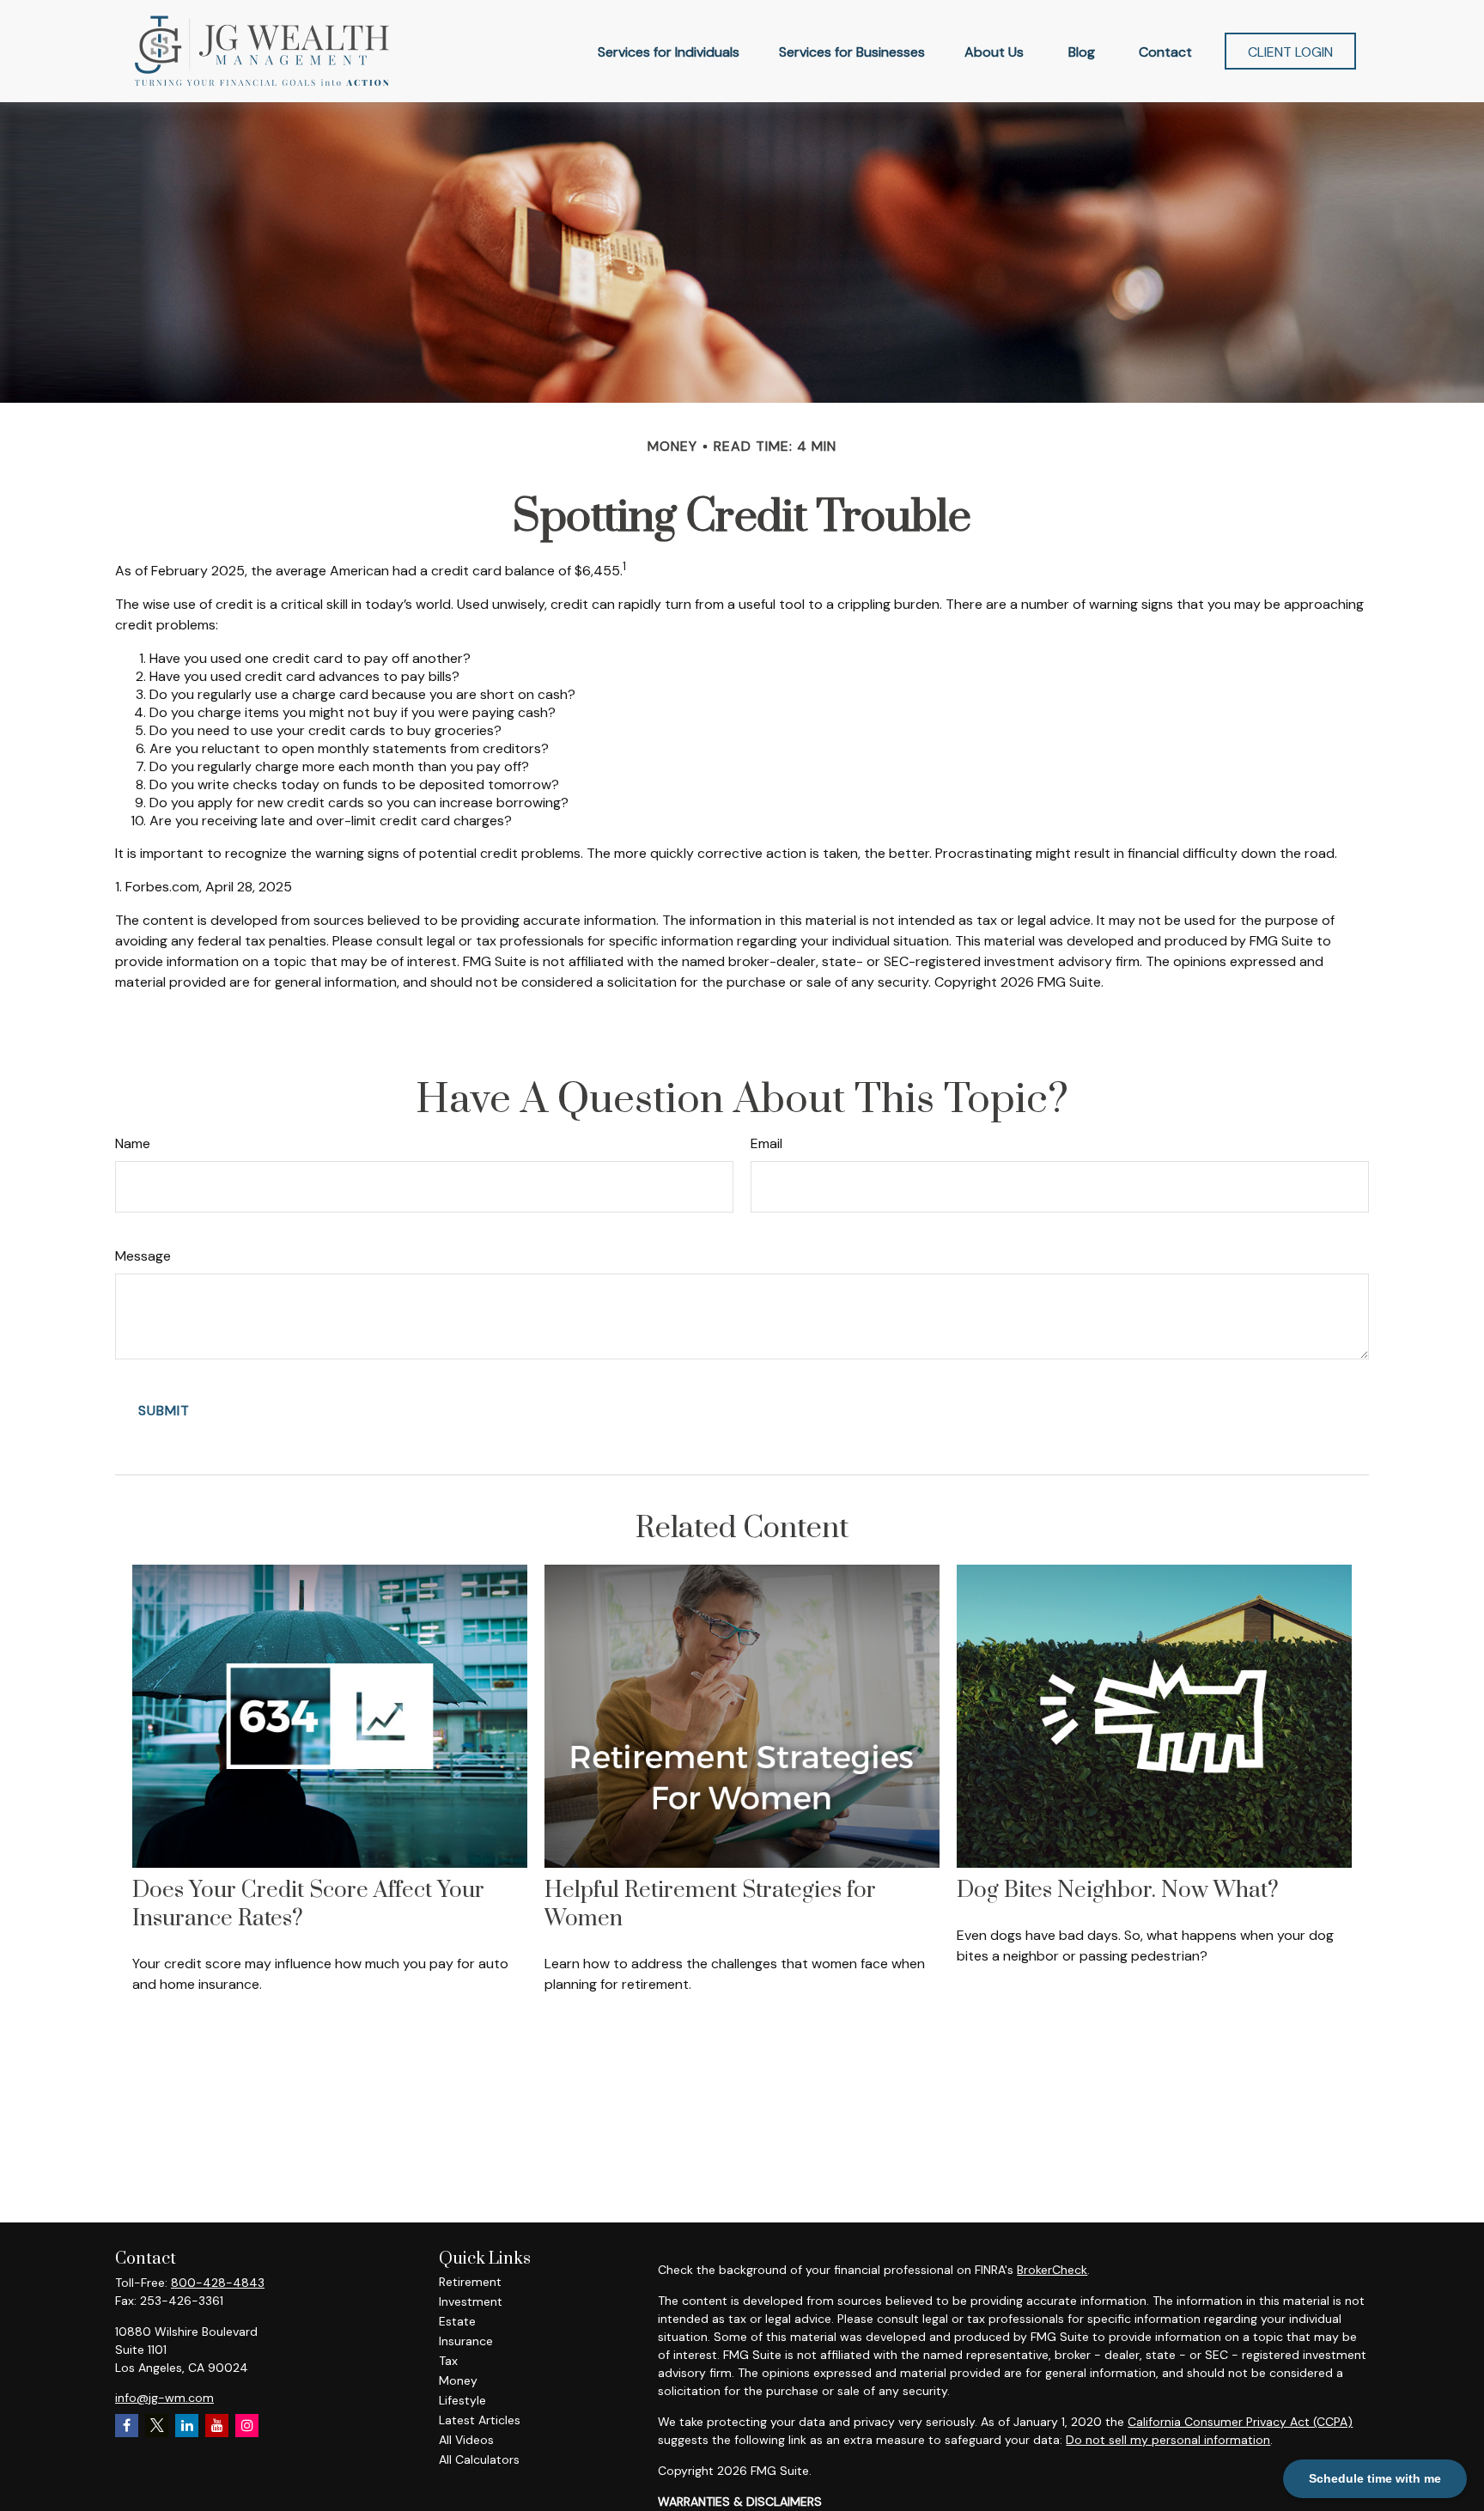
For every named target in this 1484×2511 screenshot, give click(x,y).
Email (766, 1143)
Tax (448, 2361)
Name (133, 1143)
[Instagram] (247, 2426)
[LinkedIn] (187, 2426)
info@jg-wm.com (164, 2398)
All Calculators (479, 2459)
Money (458, 2380)
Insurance (466, 2341)
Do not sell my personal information (1168, 2440)
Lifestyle (462, 2400)
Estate (457, 2321)
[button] (669, 51)
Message (143, 1256)
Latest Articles (480, 2420)
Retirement (470, 2282)
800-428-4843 (218, 2283)
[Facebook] (127, 2426)
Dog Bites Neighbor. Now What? (1118, 1891)
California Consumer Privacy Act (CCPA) (1240, 2422)
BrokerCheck (1052, 2270)
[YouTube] (217, 2426)
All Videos (466, 2440)
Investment (471, 2301)
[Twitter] (157, 2426)
